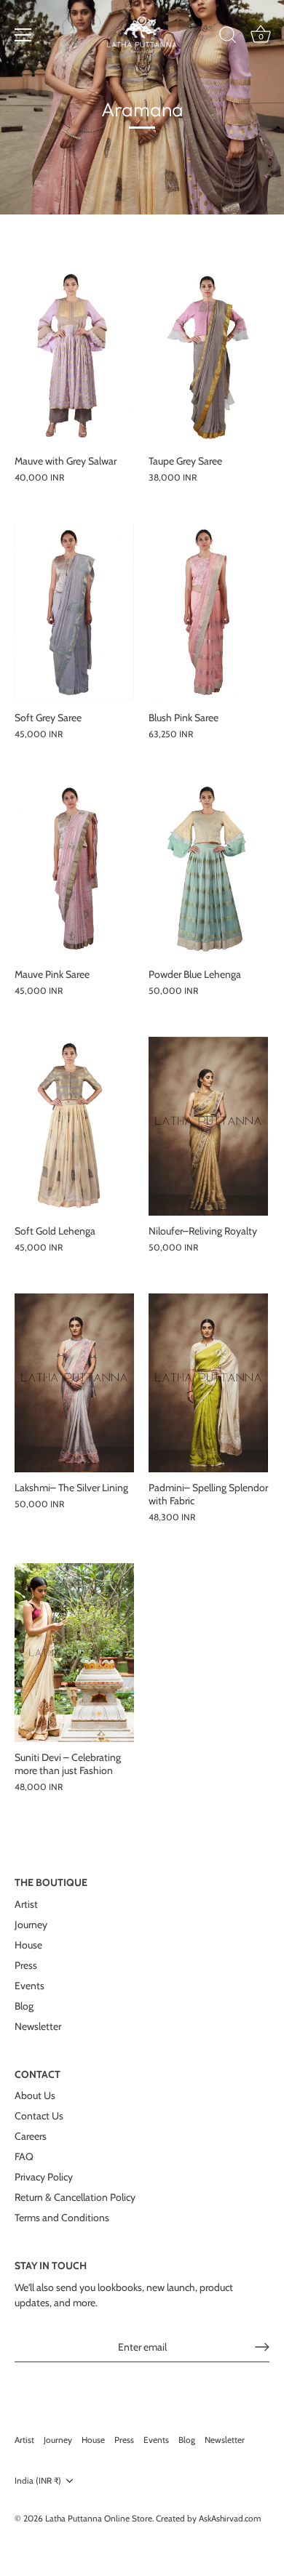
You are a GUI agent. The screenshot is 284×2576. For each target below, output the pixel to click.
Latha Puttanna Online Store (99, 2519)
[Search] (228, 37)
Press (26, 1965)
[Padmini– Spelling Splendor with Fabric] (208, 1383)
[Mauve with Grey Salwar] (74, 356)
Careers (31, 2136)
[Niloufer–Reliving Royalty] (208, 1126)
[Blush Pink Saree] (208, 613)
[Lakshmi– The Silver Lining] (74, 1383)
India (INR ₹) (38, 2481)
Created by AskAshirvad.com (208, 2519)
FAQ (24, 2156)
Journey (31, 1925)
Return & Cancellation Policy (75, 2197)
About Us (35, 2095)
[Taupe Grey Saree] (208, 356)
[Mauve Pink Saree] (74, 870)
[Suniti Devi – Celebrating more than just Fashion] (74, 1653)
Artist (26, 1904)
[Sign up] (262, 2347)
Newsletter (38, 2026)
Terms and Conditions (62, 2218)
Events (29, 1986)
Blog (24, 2006)
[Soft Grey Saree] (74, 613)
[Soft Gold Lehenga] (74, 1126)
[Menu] (23, 35)
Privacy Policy (44, 2177)
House (28, 1945)
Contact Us (39, 2116)
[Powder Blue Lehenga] (208, 870)
